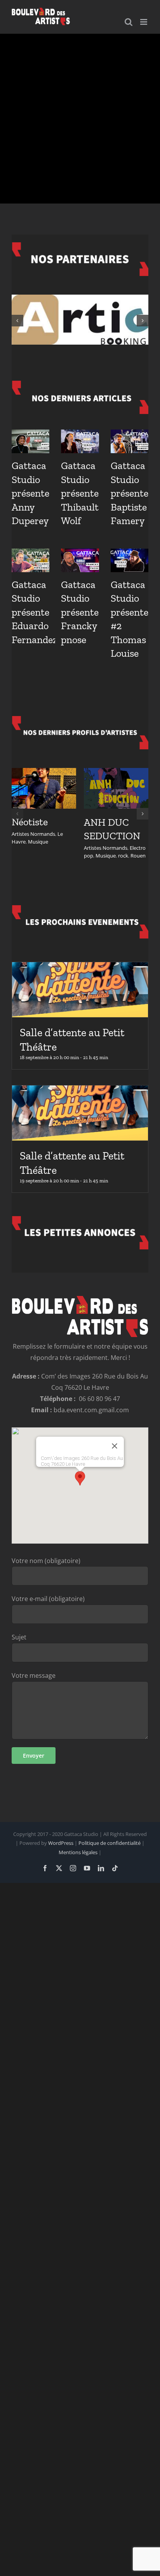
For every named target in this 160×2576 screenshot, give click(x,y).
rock (123, 856)
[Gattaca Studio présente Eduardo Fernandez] (30, 560)
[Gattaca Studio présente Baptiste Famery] (130, 441)
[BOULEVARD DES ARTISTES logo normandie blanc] (80, 1299)
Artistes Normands (33, 834)
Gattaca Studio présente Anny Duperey (30, 493)
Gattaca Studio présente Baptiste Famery (130, 493)
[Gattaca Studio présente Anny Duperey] (30, 441)
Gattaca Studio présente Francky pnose (80, 612)
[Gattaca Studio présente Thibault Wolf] (80, 441)
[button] (17, 321)
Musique (38, 842)
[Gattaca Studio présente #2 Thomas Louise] (130, 560)
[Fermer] (115, 1446)
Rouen (138, 856)
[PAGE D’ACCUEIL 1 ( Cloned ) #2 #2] (80, 119)
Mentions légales (78, 1852)
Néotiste (30, 822)
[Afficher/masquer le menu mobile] (144, 22)
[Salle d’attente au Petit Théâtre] (80, 990)
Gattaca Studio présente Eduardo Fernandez (35, 612)
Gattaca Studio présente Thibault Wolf (80, 493)
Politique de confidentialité (110, 1843)
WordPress (61, 1843)
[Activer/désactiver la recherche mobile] (129, 22)
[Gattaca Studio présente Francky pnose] (80, 560)
